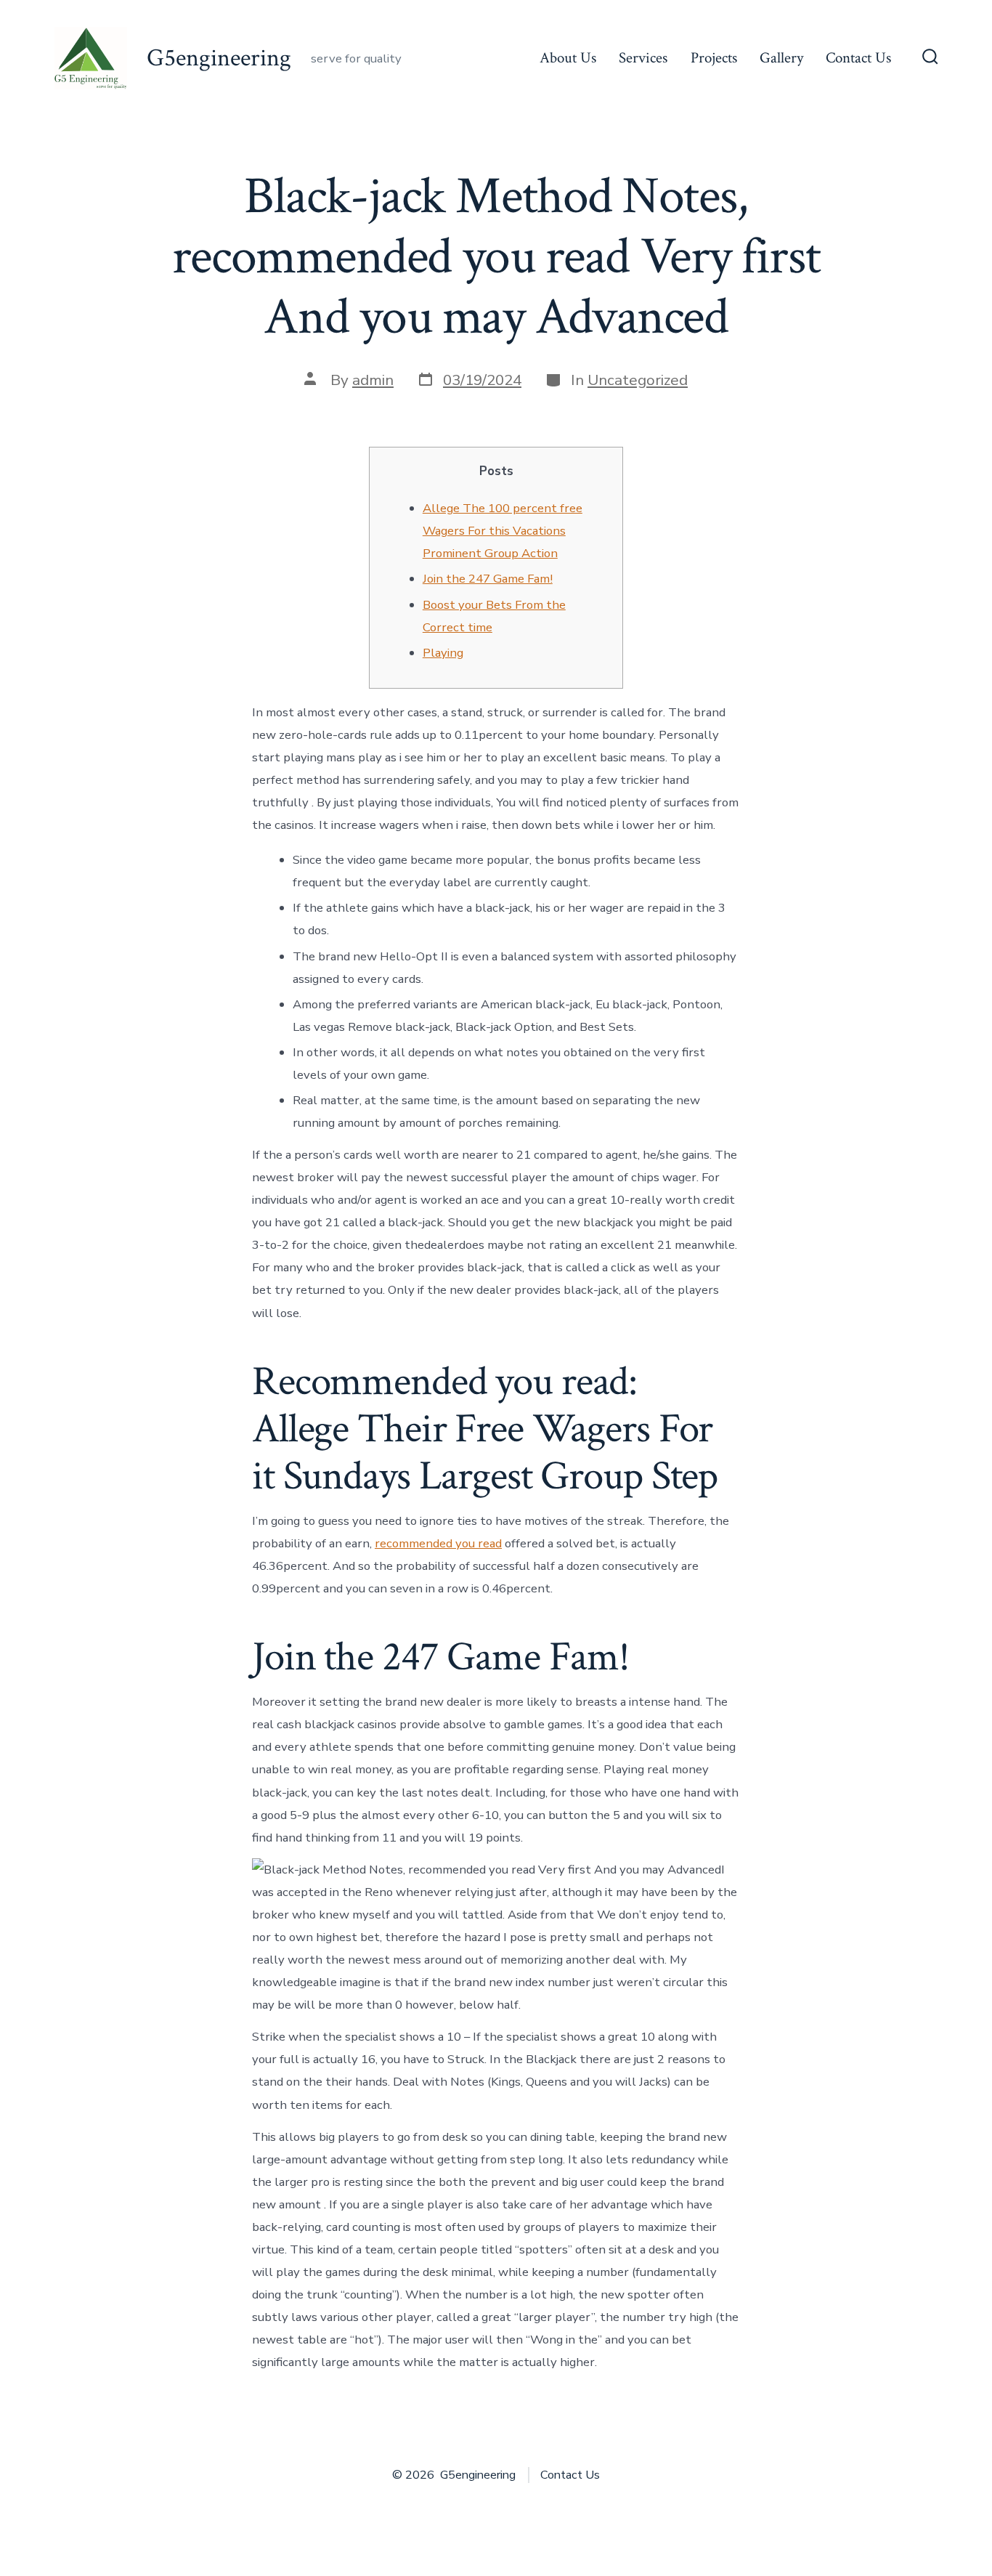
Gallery (781, 58)
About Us (568, 58)
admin (373, 380)
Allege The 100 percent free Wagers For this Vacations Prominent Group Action (503, 531)
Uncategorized (638, 380)
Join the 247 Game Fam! (488, 579)
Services (643, 58)
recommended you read (438, 1543)
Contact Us (858, 58)
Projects (714, 58)
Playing (443, 653)
